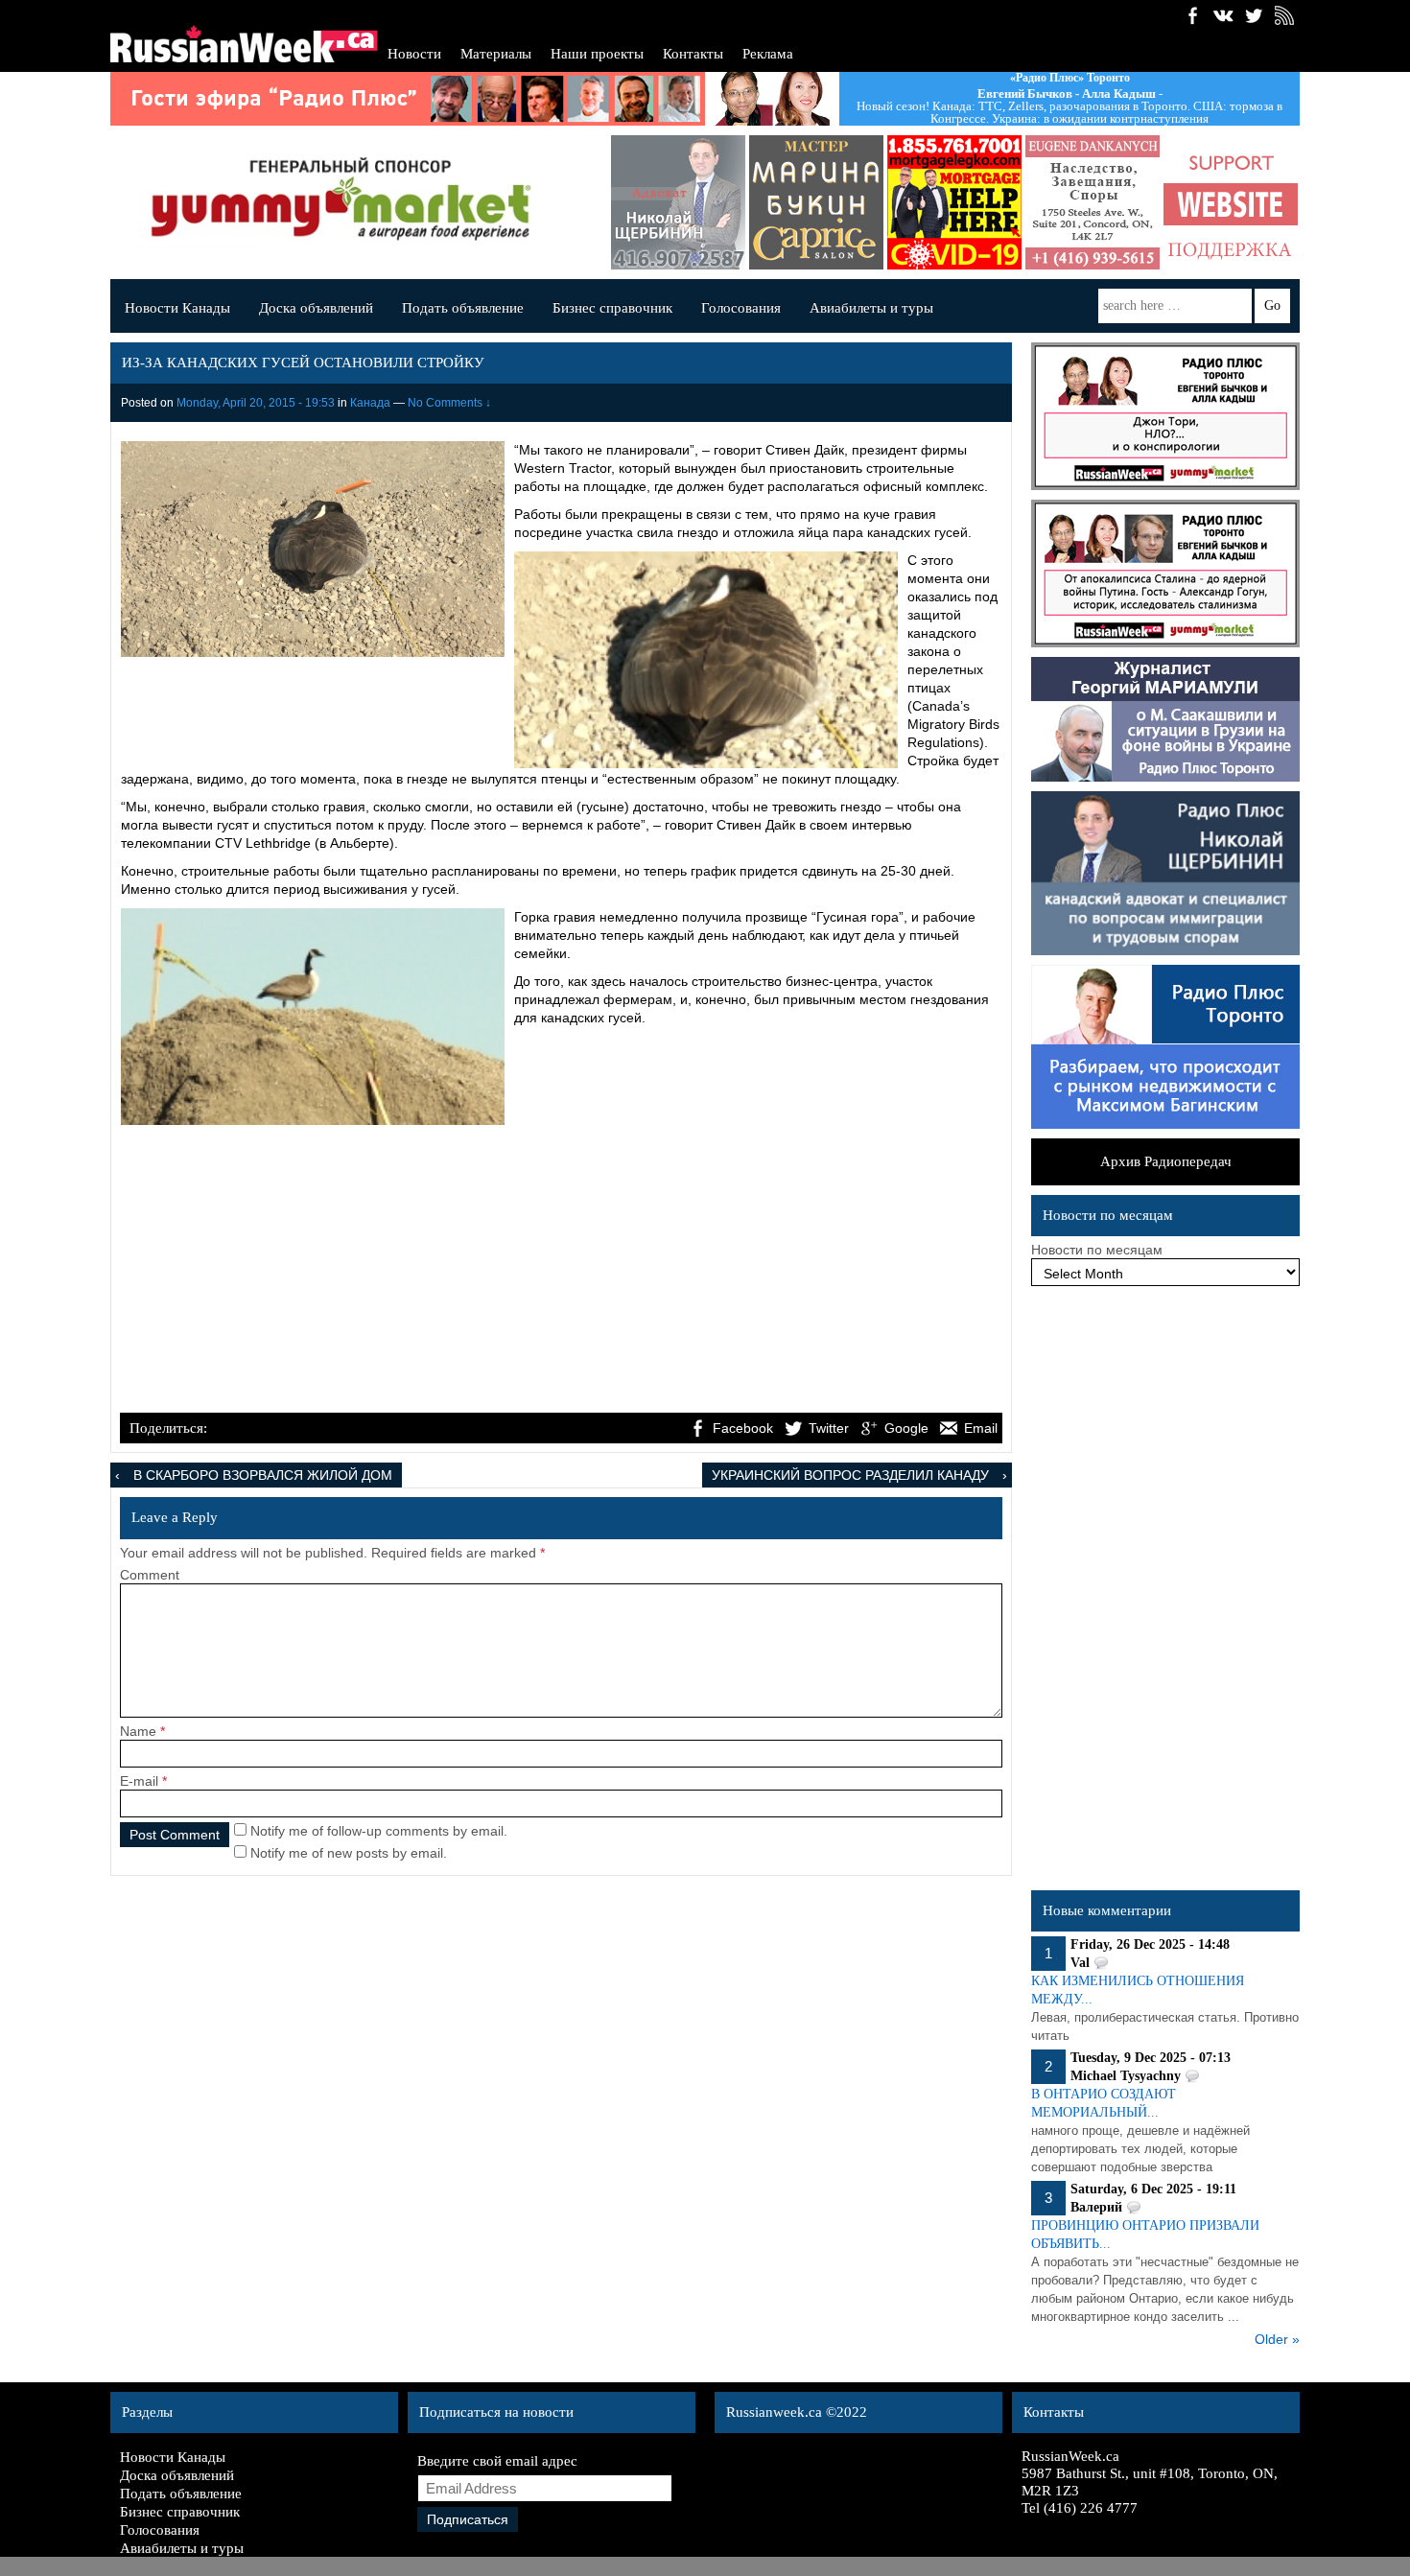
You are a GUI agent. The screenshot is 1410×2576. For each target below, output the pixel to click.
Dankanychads (1063, 202)
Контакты (693, 54)
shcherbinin (648, 202)
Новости (414, 54)
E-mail (139, 1781)
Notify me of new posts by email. (349, 1853)
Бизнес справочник (612, 308)
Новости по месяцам (1097, 1250)
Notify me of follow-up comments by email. (379, 1831)
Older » (1277, 2339)
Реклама (768, 54)
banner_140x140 (1201, 202)
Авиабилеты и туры (871, 308)
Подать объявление (463, 308)
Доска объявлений (316, 308)
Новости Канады (177, 308)
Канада (370, 403)
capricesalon (787, 202)
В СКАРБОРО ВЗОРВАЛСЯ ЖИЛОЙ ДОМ (263, 1475)
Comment (150, 1575)
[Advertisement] (561, 1266)
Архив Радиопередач (1166, 1161)
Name (138, 1731)
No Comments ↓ (449, 403)
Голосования (741, 308)
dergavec (925, 202)
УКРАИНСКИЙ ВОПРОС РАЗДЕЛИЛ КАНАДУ (850, 1475)
